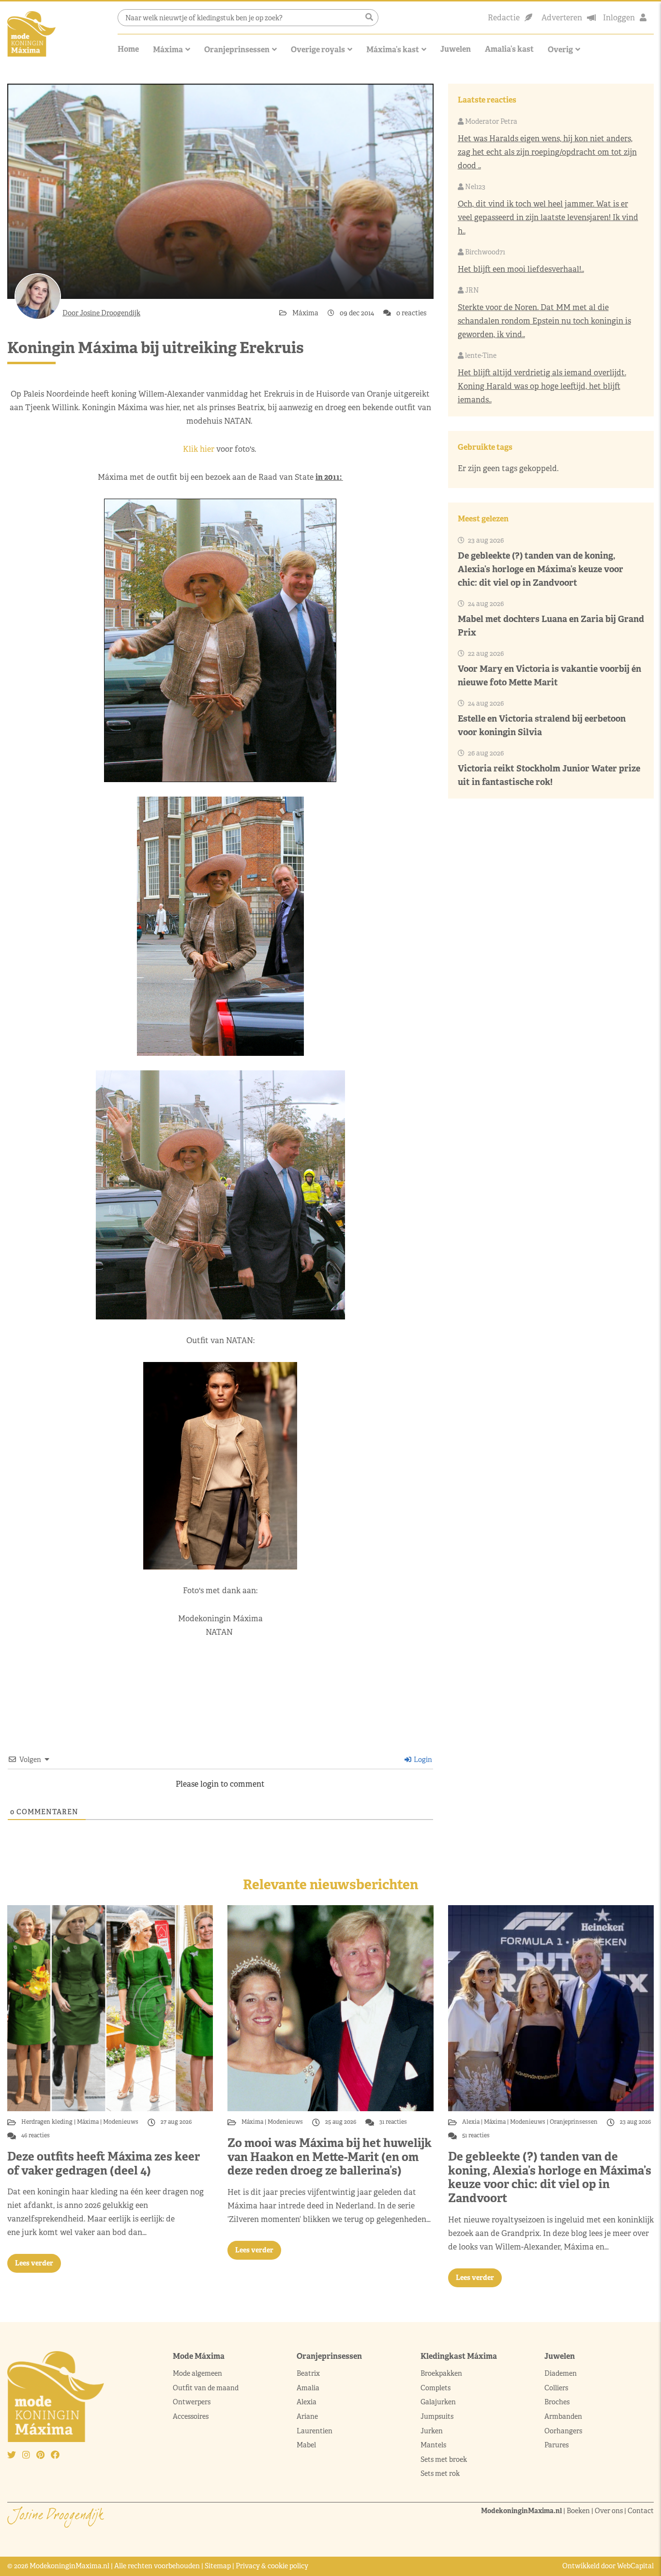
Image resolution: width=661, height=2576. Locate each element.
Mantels (433, 2445)
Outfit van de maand (206, 2388)
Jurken (432, 2431)
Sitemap (218, 2566)
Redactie (504, 18)
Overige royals (318, 50)
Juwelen (456, 49)
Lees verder (34, 2263)
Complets (436, 2388)
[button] (369, 17)
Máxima (168, 50)
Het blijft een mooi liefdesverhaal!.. (521, 269)
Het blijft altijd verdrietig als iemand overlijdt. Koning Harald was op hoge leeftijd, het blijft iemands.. (542, 386)
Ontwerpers (192, 2402)
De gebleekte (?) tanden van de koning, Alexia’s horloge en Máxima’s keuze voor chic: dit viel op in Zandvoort (541, 569)
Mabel (306, 2445)
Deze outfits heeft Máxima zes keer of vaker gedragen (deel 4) (104, 2163)
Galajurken (438, 2402)
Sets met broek (444, 2459)
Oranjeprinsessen (237, 50)
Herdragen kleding (48, 2122)
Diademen (561, 2373)
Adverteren (562, 18)
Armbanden (563, 2416)
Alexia (472, 2122)
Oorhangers (563, 2431)
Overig (560, 50)
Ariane (307, 2416)
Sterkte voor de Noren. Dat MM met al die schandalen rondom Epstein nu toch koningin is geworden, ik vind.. (544, 321)
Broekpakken (441, 2373)
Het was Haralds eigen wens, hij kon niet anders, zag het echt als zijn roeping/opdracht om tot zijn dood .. (547, 152)
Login (422, 1760)
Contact (641, 2511)
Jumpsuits (437, 2416)
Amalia (308, 2388)
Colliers (556, 2388)
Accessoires (191, 2416)
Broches (557, 2402)
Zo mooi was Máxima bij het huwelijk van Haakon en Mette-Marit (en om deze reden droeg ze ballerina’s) (330, 2157)
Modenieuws (121, 2122)
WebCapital (635, 2566)
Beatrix (308, 2373)
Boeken (578, 2511)
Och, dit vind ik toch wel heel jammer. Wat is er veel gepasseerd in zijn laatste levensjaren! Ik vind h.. (548, 217)
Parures (556, 2445)
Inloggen (619, 18)
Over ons (609, 2511)
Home (128, 49)
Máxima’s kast (393, 50)
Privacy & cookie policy (272, 2566)
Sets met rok (440, 2473)
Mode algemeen (197, 2373)
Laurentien (315, 2431)
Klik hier (199, 449)
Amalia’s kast (509, 49)
